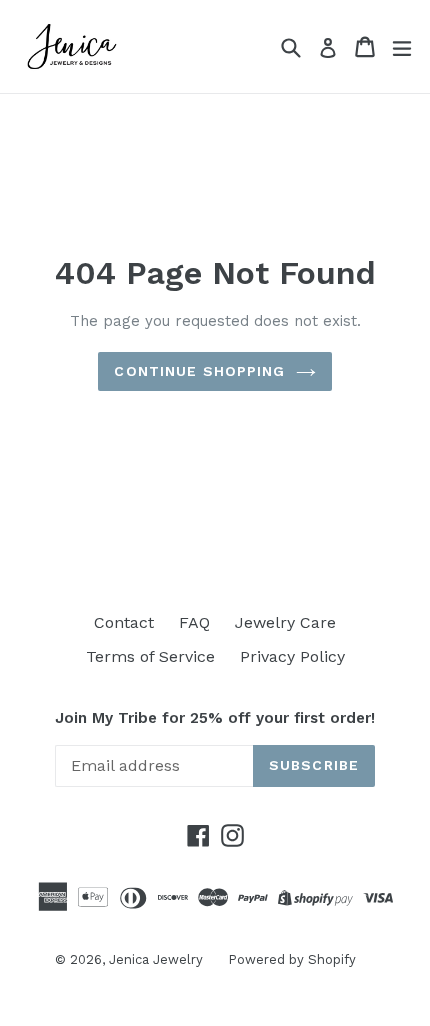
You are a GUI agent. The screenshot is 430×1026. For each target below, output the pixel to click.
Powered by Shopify (292, 959)
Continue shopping (199, 371)
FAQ (194, 622)
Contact (124, 622)
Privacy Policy (292, 656)
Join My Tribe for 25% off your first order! (215, 718)
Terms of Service (150, 656)
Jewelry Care (285, 622)
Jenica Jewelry (156, 959)
